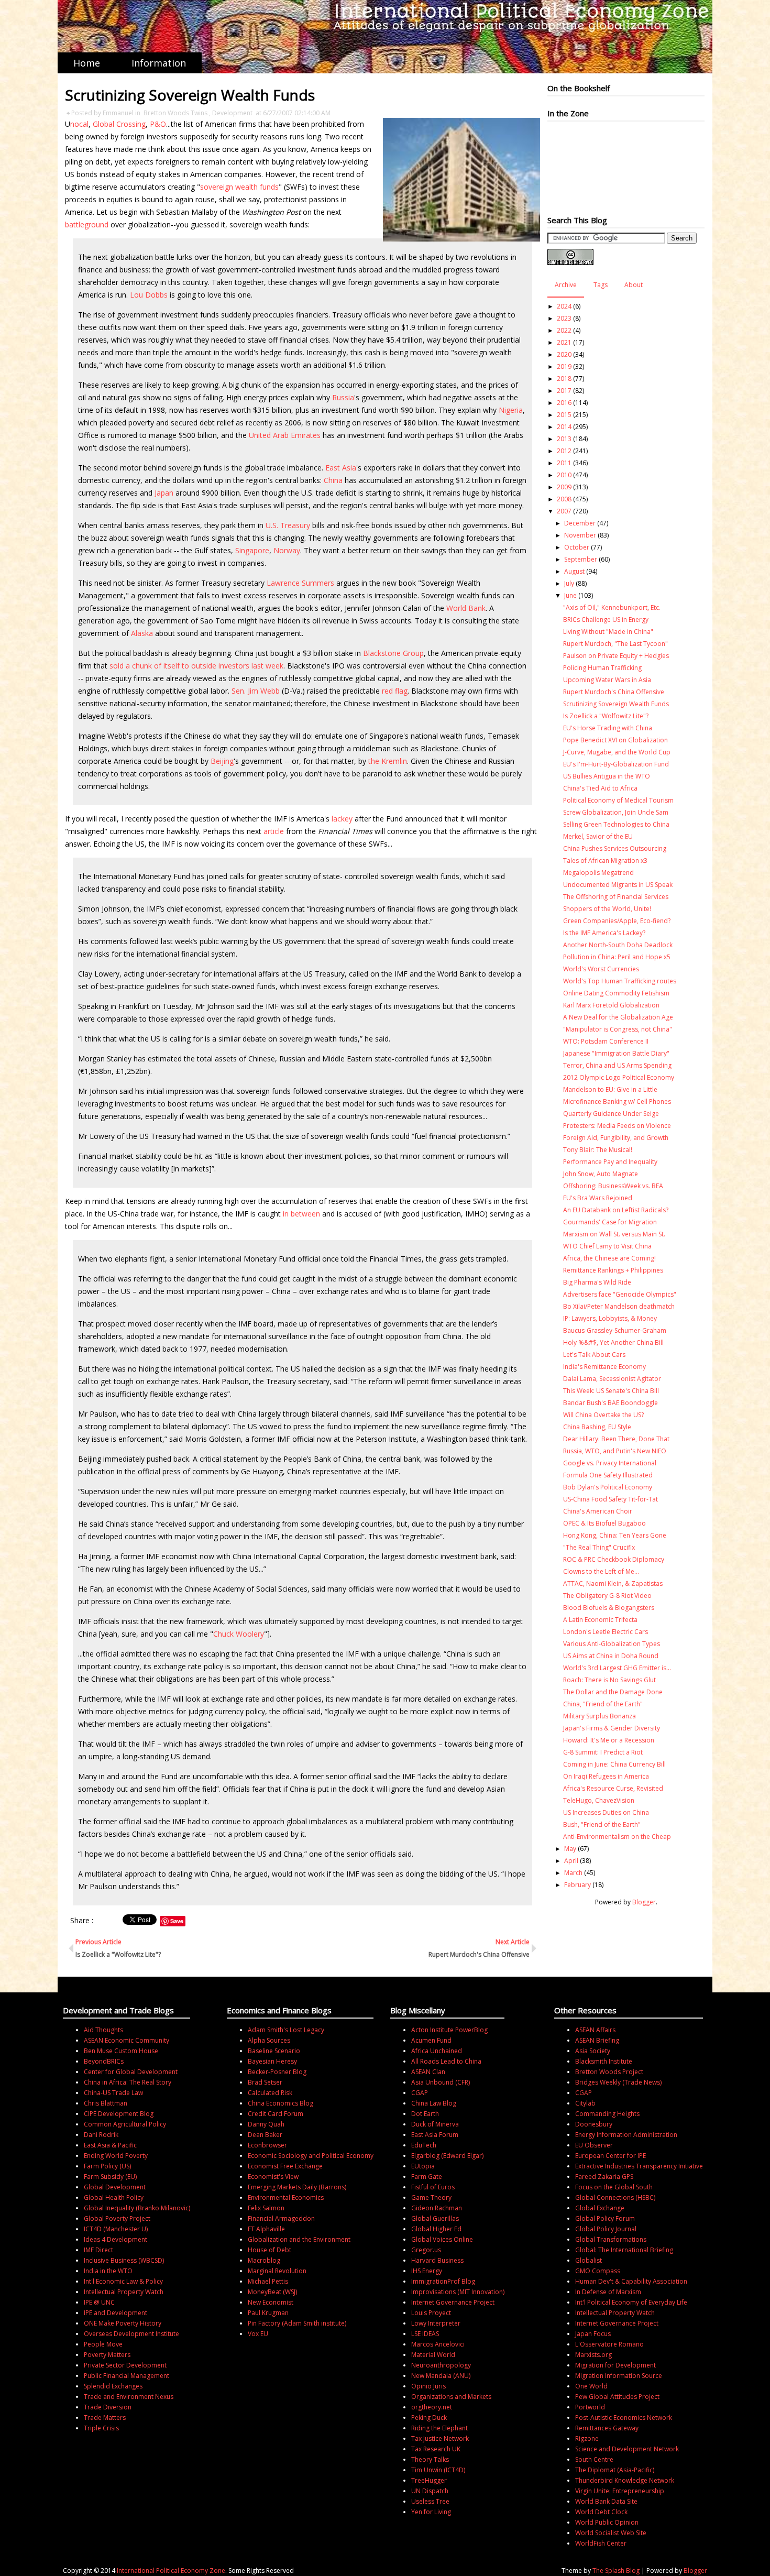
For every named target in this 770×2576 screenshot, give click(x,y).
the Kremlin (388, 761)
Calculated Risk (270, 2093)
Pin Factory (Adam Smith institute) (297, 2323)
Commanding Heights (607, 2114)
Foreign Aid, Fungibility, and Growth (616, 1138)
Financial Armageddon (281, 2218)
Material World (433, 2355)
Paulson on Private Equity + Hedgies (616, 656)
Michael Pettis (268, 2281)
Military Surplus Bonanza (599, 1716)
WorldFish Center (601, 2543)
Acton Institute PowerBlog (449, 2030)
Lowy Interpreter (436, 2323)
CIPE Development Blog (119, 2114)
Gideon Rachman (437, 2208)
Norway (287, 550)
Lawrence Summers (300, 583)
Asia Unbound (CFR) (441, 2082)
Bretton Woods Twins (175, 113)
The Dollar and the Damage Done (613, 1692)
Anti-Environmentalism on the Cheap (617, 1837)
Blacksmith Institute (604, 2061)
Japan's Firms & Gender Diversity (612, 1728)
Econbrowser (267, 2145)
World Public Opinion (607, 2522)
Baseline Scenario (274, 2051)
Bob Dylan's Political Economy (608, 1487)
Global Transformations (611, 2239)
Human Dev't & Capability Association (631, 2281)
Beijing (222, 761)
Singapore (252, 550)
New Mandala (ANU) (441, 2376)
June (570, 595)
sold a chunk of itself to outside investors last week (196, 666)
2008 (564, 499)
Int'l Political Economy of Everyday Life (631, 2302)
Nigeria (511, 410)
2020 (564, 354)
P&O (158, 124)
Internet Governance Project (453, 2302)
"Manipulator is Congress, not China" (618, 1029)
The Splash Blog (616, 2570)
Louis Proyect (431, 2313)
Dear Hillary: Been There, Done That (616, 1439)
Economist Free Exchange (285, 2166)
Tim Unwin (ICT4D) (438, 2470)
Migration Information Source (619, 2376)
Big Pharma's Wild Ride (597, 1282)
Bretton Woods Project (609, 2072)
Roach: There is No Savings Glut (609, 1680)
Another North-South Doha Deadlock (618, 945)
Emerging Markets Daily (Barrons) (297, 2187)
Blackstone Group (393, 653)
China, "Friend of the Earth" (603, 1704)
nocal (79, 124)
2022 (564, 330)
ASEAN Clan (428, 2072)
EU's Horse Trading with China (608, 728)
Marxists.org (593, 2355)
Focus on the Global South (614, 2187)
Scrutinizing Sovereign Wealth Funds (616, 704)
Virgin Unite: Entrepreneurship (620, 2491)
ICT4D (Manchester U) (116, 2229)
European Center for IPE (610, 2156)
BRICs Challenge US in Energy (606, 620)
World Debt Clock (601, 2512)
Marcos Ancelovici (438, 2344)
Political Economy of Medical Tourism (618, 800)
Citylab (585, 2103)
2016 (564, 403)
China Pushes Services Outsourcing (615, 848)
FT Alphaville (266, 2229)
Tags (601, 285)
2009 (564, 487)
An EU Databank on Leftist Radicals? (616, 1210)
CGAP (420, 2093)
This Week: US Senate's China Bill (611, 1391)
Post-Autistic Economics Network (624, 2418)
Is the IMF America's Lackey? (604, 933)
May (570, 1849)
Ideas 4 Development (115, 2239)
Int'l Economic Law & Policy (123, 2281)
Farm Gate (427, 2177)
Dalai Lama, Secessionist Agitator (612, 1379)
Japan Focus (593, 2334)
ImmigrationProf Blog (443, 2281)
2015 (564, 415)
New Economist (271, 2302)
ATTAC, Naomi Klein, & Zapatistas (613, 1583)
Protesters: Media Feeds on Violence (617, 1126)
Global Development (115, 2187)
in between (301, 1214)
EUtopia (423, 2166)
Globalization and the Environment (299, 2239)
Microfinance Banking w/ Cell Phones (617, 1101)
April (571, 1861)
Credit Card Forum (276, 2114)
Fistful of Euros (433, 2187)
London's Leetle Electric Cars (606, 1632)
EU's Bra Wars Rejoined (598, 1198)
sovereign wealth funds (239, 187)
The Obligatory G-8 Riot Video (607, 1596)
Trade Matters (105, 2418)
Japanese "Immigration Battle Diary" (616, 1053)
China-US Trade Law (113, 2093)
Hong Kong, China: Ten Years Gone (615, 1535)
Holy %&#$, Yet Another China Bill (613, 1342)
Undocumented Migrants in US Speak (618, 885)
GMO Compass (598, 2271)
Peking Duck (429, 2418)
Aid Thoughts (103, 2030)
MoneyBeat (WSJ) (272, 2292)
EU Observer (594, 2145)
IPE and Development (115, 2313)
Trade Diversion (108, 2407)
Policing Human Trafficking (602, 668)
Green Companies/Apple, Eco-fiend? (617, 921)
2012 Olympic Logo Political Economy (619, 1077)
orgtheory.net (432, 2407)
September (581, 559)
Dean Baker (265, 2135)
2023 (564, 318)
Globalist (588, 2260)
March (573, 1873)
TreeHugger (429, 2480)
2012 (564, 451)
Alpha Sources (269, 2040)
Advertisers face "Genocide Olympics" (620, 1294)
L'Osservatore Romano (609, 2344)
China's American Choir (598, 1511)
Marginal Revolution (277, 2271)
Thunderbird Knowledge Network (625, 2480)
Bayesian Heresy (272, 2061)
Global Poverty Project (117, 2218)
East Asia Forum (435, 2135)
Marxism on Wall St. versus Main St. (614, 1234)
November (580, 535)
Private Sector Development (125, 2365)
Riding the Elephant (439, 2428)
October (577, 547)
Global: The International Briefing (624, 2250)
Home (87, 63)
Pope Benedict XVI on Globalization (615, 740)
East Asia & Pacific (110, 2145)
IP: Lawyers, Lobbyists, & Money (610, 1318)
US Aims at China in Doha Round (611, 1656)
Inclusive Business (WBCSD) (124, 2260)
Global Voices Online (442, 2239)
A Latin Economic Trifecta (600, 1620)
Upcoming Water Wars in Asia (607, 680)
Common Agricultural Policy (125, 2124)
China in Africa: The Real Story (128, 2082)
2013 (564, 439)
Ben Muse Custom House (121, 2051)
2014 (564, 427)
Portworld (590, 2407)
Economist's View (273, 2177)
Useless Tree (430, 2501)
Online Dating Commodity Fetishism (616, 993)
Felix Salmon (266, 2208)
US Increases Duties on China (606, 1812)
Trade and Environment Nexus (129, 2397)
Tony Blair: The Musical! (598, 1150)
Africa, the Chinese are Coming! (609, 1258)
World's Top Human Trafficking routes (620, 981)
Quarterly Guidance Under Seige (611, 1114)
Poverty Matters (107, 2355)
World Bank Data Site (606, 2501)
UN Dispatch (430, 2491)
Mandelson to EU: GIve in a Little (610, 1089)
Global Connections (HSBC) (615, 2197)
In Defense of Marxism (608, 2292)
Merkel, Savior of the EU (598, 836)
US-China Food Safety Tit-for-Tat (610, 1499)
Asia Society (593, 2051)
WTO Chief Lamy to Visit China (607, 1246)
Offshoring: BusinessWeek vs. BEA (613, 1186)
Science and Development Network (627, 2449)
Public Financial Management (126, 2376)
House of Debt (269, 2250)
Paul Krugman (268, 2313)
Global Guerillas (435, 2218)
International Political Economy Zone (171, 2570)
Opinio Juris (428, 2386)
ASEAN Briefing (597, 2040)
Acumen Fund (431, 2040)
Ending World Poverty (116, 2156)
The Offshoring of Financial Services (616, 897)
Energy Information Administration (626, 2135)
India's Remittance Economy (604, 1367)
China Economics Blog (280, 2103)
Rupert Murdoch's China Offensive (614, 692)
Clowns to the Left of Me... (601, 1571)
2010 (564, 475)
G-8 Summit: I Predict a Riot (603, 1752)
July (569, 583)
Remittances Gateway (607, 2428)
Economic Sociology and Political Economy (311, 2156)
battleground (87, 224)
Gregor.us (426, 2250)
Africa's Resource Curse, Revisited (613, 1788)
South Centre (594, 2459)
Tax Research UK (436, 2449)
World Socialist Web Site (611, 2533)
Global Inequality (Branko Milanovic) (137, 2208)
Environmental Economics (286, 2197)
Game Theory (431, 2197)
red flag (395, 691)
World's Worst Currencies (601, 969)
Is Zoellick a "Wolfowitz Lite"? (606, 716)
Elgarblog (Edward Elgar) (447, 2156)
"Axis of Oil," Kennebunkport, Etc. (612, 607)
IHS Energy (427, 2271)
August (574, 571)
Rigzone (587, 2438)
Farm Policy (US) (107, 2166)
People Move (103, 2344)
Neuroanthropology (441, 2365)
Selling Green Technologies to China (616, 824)
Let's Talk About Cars (594, 1355)
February (577, 1885)
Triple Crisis (101, 2428)
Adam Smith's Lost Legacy (286, 2030)
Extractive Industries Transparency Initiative (639, 2166)
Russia (343, 397)
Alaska (142, 633)
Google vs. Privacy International (610, 1463)
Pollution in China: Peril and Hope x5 (617, 957)
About (634, 285)
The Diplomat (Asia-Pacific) (615, 2470)
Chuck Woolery (239, 1634)
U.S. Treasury (288, 525)
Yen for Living (431, 2512)
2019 (564, 366)
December (580, 523)
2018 (564, 379)
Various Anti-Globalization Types (612, 1644)
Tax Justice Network (440, 2438)
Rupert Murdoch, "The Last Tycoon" (615, 644)
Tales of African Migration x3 (605, 861)
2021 (564, 342)
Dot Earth (425, 2114)
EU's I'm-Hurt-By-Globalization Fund (616, 764)
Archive (566, 285)
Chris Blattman (106, 2103)
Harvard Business (437, 2260)
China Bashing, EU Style (597, 1427)
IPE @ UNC (99, 2302)
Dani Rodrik (101, 2135)
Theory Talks (430, 2459)
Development (232, 113)
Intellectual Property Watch (124, 2292)
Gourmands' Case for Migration (610, 1222)
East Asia (341, 468)
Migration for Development (615, 2365)
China (333, 480)
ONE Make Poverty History (123, 2323)
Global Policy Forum (605, 2218)
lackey (342, 819)
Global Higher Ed (436, 2229)
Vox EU (258, 2334)
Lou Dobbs (149, 295)
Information (159, 63)
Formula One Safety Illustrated (608, 1475)
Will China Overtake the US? (603, 1415)
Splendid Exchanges (113, 2386)
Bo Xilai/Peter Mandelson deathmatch (619, 1306)
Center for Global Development (131, 2072)
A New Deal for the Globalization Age (618, 1017)
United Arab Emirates (285, 435)
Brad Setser (265, 2082)
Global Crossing (119, 124)
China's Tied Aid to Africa (600, 788)
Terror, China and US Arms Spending (617, 1065)
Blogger (644, 1902)
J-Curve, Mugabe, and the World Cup (617, 752)
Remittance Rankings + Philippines (613, 1270)
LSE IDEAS (425, 2334)
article (274, 831)
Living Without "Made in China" (608, 632)
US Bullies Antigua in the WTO (607, 776)
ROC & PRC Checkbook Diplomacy (614, 1559)
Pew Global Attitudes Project (617, 2397)
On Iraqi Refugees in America (606, 1776)
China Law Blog (434, 2103)
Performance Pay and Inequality (610, 1162)
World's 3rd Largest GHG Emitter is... (617, 1668)
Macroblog (264, 2260)
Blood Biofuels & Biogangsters (609, 1608)
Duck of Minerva (435, 2124)
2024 (564, 306)
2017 (564, 391)
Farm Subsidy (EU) (110, 2177)
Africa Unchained (437, 2051)
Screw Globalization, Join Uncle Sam (616, 812)
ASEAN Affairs (595, 2030)
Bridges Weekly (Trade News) (618, 2082)
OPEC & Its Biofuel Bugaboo (604, 1523)
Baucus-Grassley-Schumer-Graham (615, 1330)
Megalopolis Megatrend (598, 873)
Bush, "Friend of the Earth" (602, 1824)
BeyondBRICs (104, 2061)
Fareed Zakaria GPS (604, 2177)
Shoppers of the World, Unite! (607, 909)
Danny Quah (266, 2124)
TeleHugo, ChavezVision (599, 1800)
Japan (164, 493)
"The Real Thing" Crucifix (599, 1547)
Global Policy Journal (606, 2229)
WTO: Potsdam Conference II (606, 1041)
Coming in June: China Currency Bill (614, 1764)
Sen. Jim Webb (256, 691)
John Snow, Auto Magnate (601, 1174)
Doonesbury (594, 2124)
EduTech (424, 2145)
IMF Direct (98, 2250)
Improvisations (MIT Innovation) (458, 2292)
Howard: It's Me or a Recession (609, 1740)
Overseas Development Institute (131, 2334)
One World (591, 2386)
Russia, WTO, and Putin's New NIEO (615, 1451)
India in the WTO (108, 2271)
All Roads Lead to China (446, 2061)
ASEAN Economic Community (126, 2040)
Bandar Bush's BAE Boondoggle (610, 1403)
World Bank (466, 608)
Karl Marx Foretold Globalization (611, 1005)
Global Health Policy (114, 2197)
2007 (564, 511)
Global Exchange (600, 2208)
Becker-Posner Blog (277, 2072)
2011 (564, 463)
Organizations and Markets (451, 2397)
